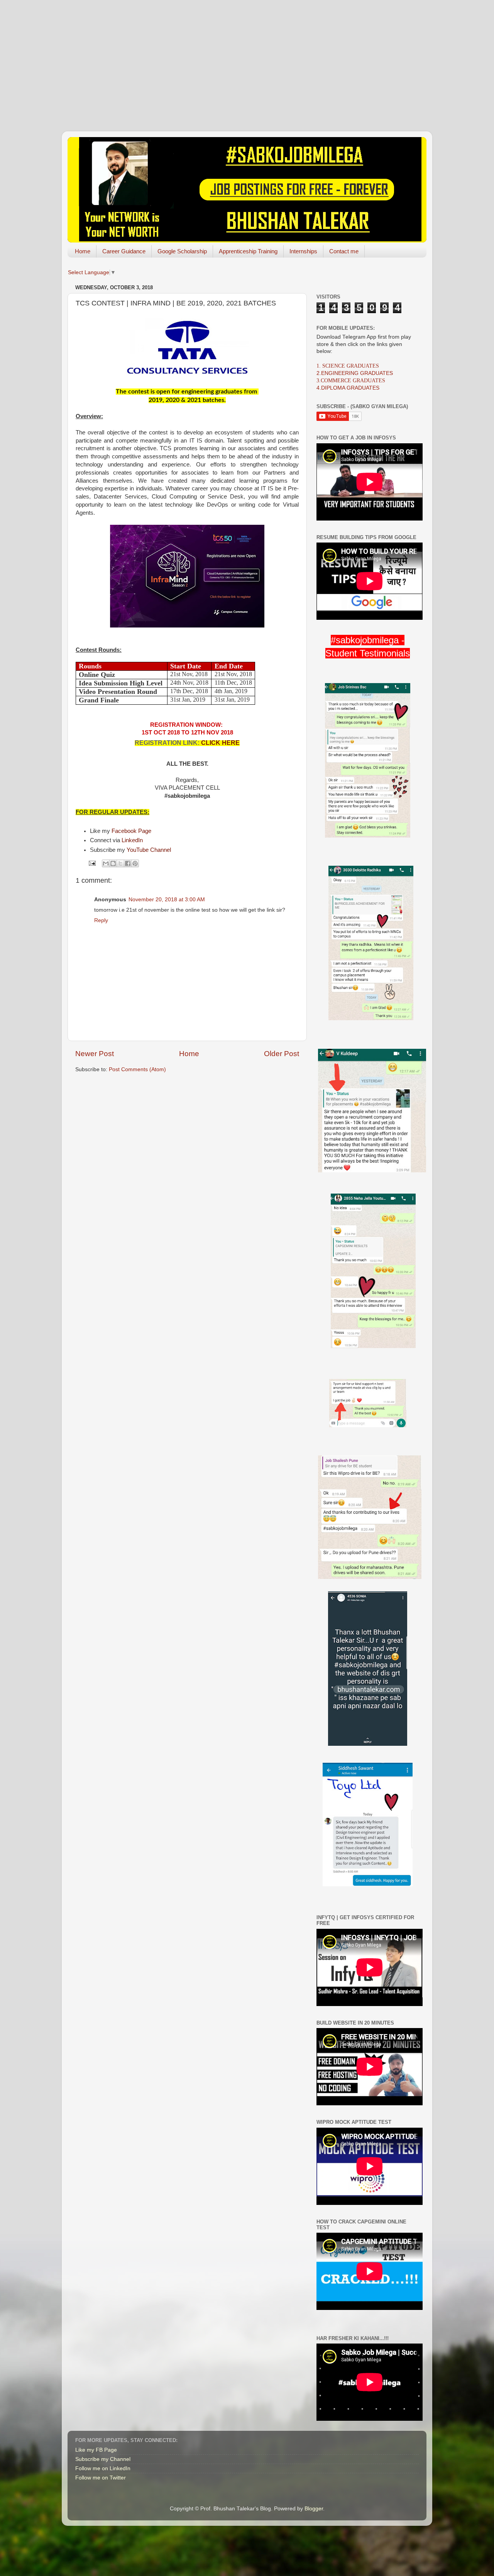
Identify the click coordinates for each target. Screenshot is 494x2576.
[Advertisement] (247, 54)
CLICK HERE (220, 743)
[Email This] (106, 863)
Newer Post (95, 1054)
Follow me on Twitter (101, 2478)
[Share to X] (120, 863)
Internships (303, 251)
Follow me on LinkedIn (103, 2468)
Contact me (344, 251)
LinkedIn (132, 840)
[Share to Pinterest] (135, 863)
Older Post (282, 1054)
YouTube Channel (149, 850)
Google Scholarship (182, 251)
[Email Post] (92, 863)
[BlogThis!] (113, 863)
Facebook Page (131, 831)
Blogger (314, 2509)
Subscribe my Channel (103, 2459)
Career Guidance (124, 251)
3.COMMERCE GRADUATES (351, 381)
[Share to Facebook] (128, 863)
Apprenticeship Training (248, 251)
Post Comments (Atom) (137, 1069)
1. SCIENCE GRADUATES (348, 366)
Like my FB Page (96, 2450)
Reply (101, 920)
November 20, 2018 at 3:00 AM (167, 900)
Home (83, 251)
